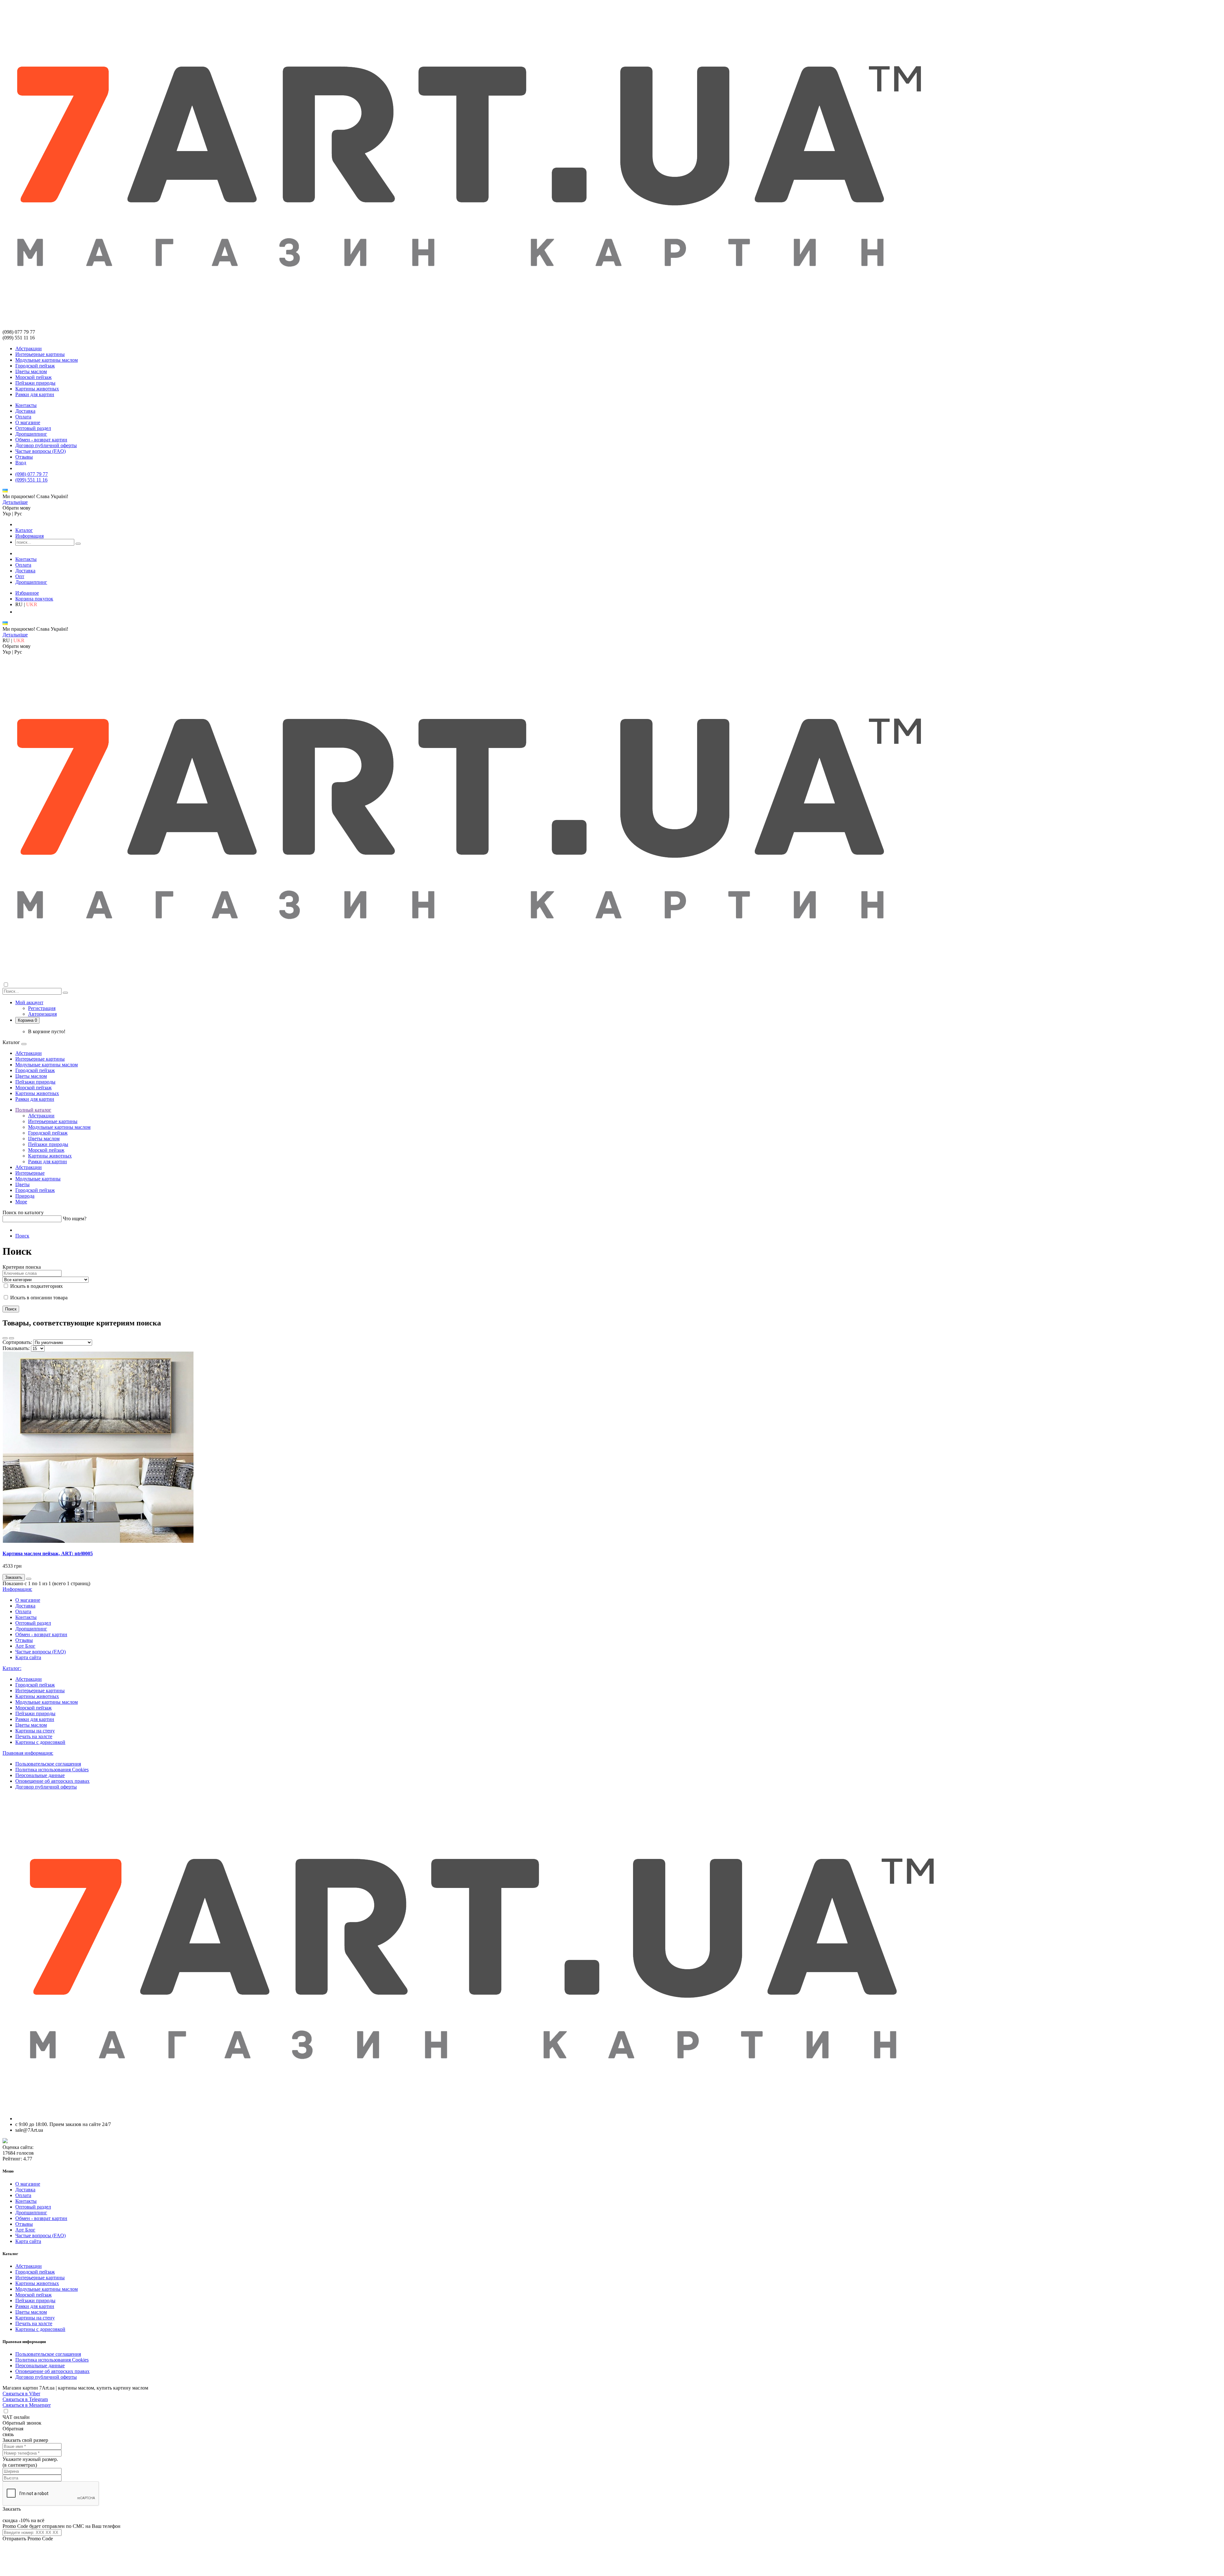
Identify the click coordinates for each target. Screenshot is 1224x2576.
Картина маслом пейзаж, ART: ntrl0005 (48, 1553)
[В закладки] (29, 1579)
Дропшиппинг (31, 434)
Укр (7, 514)
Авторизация (42, 1014)
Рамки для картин (35, 394)
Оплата (23, 417)
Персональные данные (40, 1775)
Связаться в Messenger (27, 2405)
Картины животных (37, 389)
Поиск (22, 1236)
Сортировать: (17, 1342)
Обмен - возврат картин (41, 440)
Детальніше (15, 502)
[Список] (5, 1338)
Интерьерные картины (40, 354)
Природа (25, 1196)
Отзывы (24, 457)
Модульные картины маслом (47, 360)
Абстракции (29, 348)
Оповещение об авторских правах (52, 1781)
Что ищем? (75, 1219)
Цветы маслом (31, 371)
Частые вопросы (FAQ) (40, 451)
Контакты (26, 405)
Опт (20, 576)
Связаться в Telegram (25, 2399)
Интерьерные (30, 1173)
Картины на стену (35, 1731)
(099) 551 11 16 (31, 480)
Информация (29, 536)
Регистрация (42, 1008)
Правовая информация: (28, 1753)
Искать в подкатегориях (36, 1286)
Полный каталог (33, 1110)
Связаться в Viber (21, 2394)
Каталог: (12, 1668)
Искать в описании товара (38, 1298)
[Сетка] (11, 1338)
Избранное (27, 593)
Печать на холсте (34, 1736)
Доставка (25, 411)
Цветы (22, 1184)
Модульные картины (38, 1179)
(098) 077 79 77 (32, 474)
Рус (18, 514)
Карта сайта (28, 1657)
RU (19, 604)
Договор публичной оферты (46, 445)
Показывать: (16, 1348)
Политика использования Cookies (52, 1770)
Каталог (24, 530)
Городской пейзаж (35, 366)
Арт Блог (25, 1646)
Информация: (17, 1589)
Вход (21, 463)
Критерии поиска (22, 1267)
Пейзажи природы (35, 383)
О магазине (28, 422)
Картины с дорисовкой (40, 1742)
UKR (32, 604)
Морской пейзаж (33, 377)
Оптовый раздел (33, 428)
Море (21, 1202)
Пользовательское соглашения (48, 1764)
